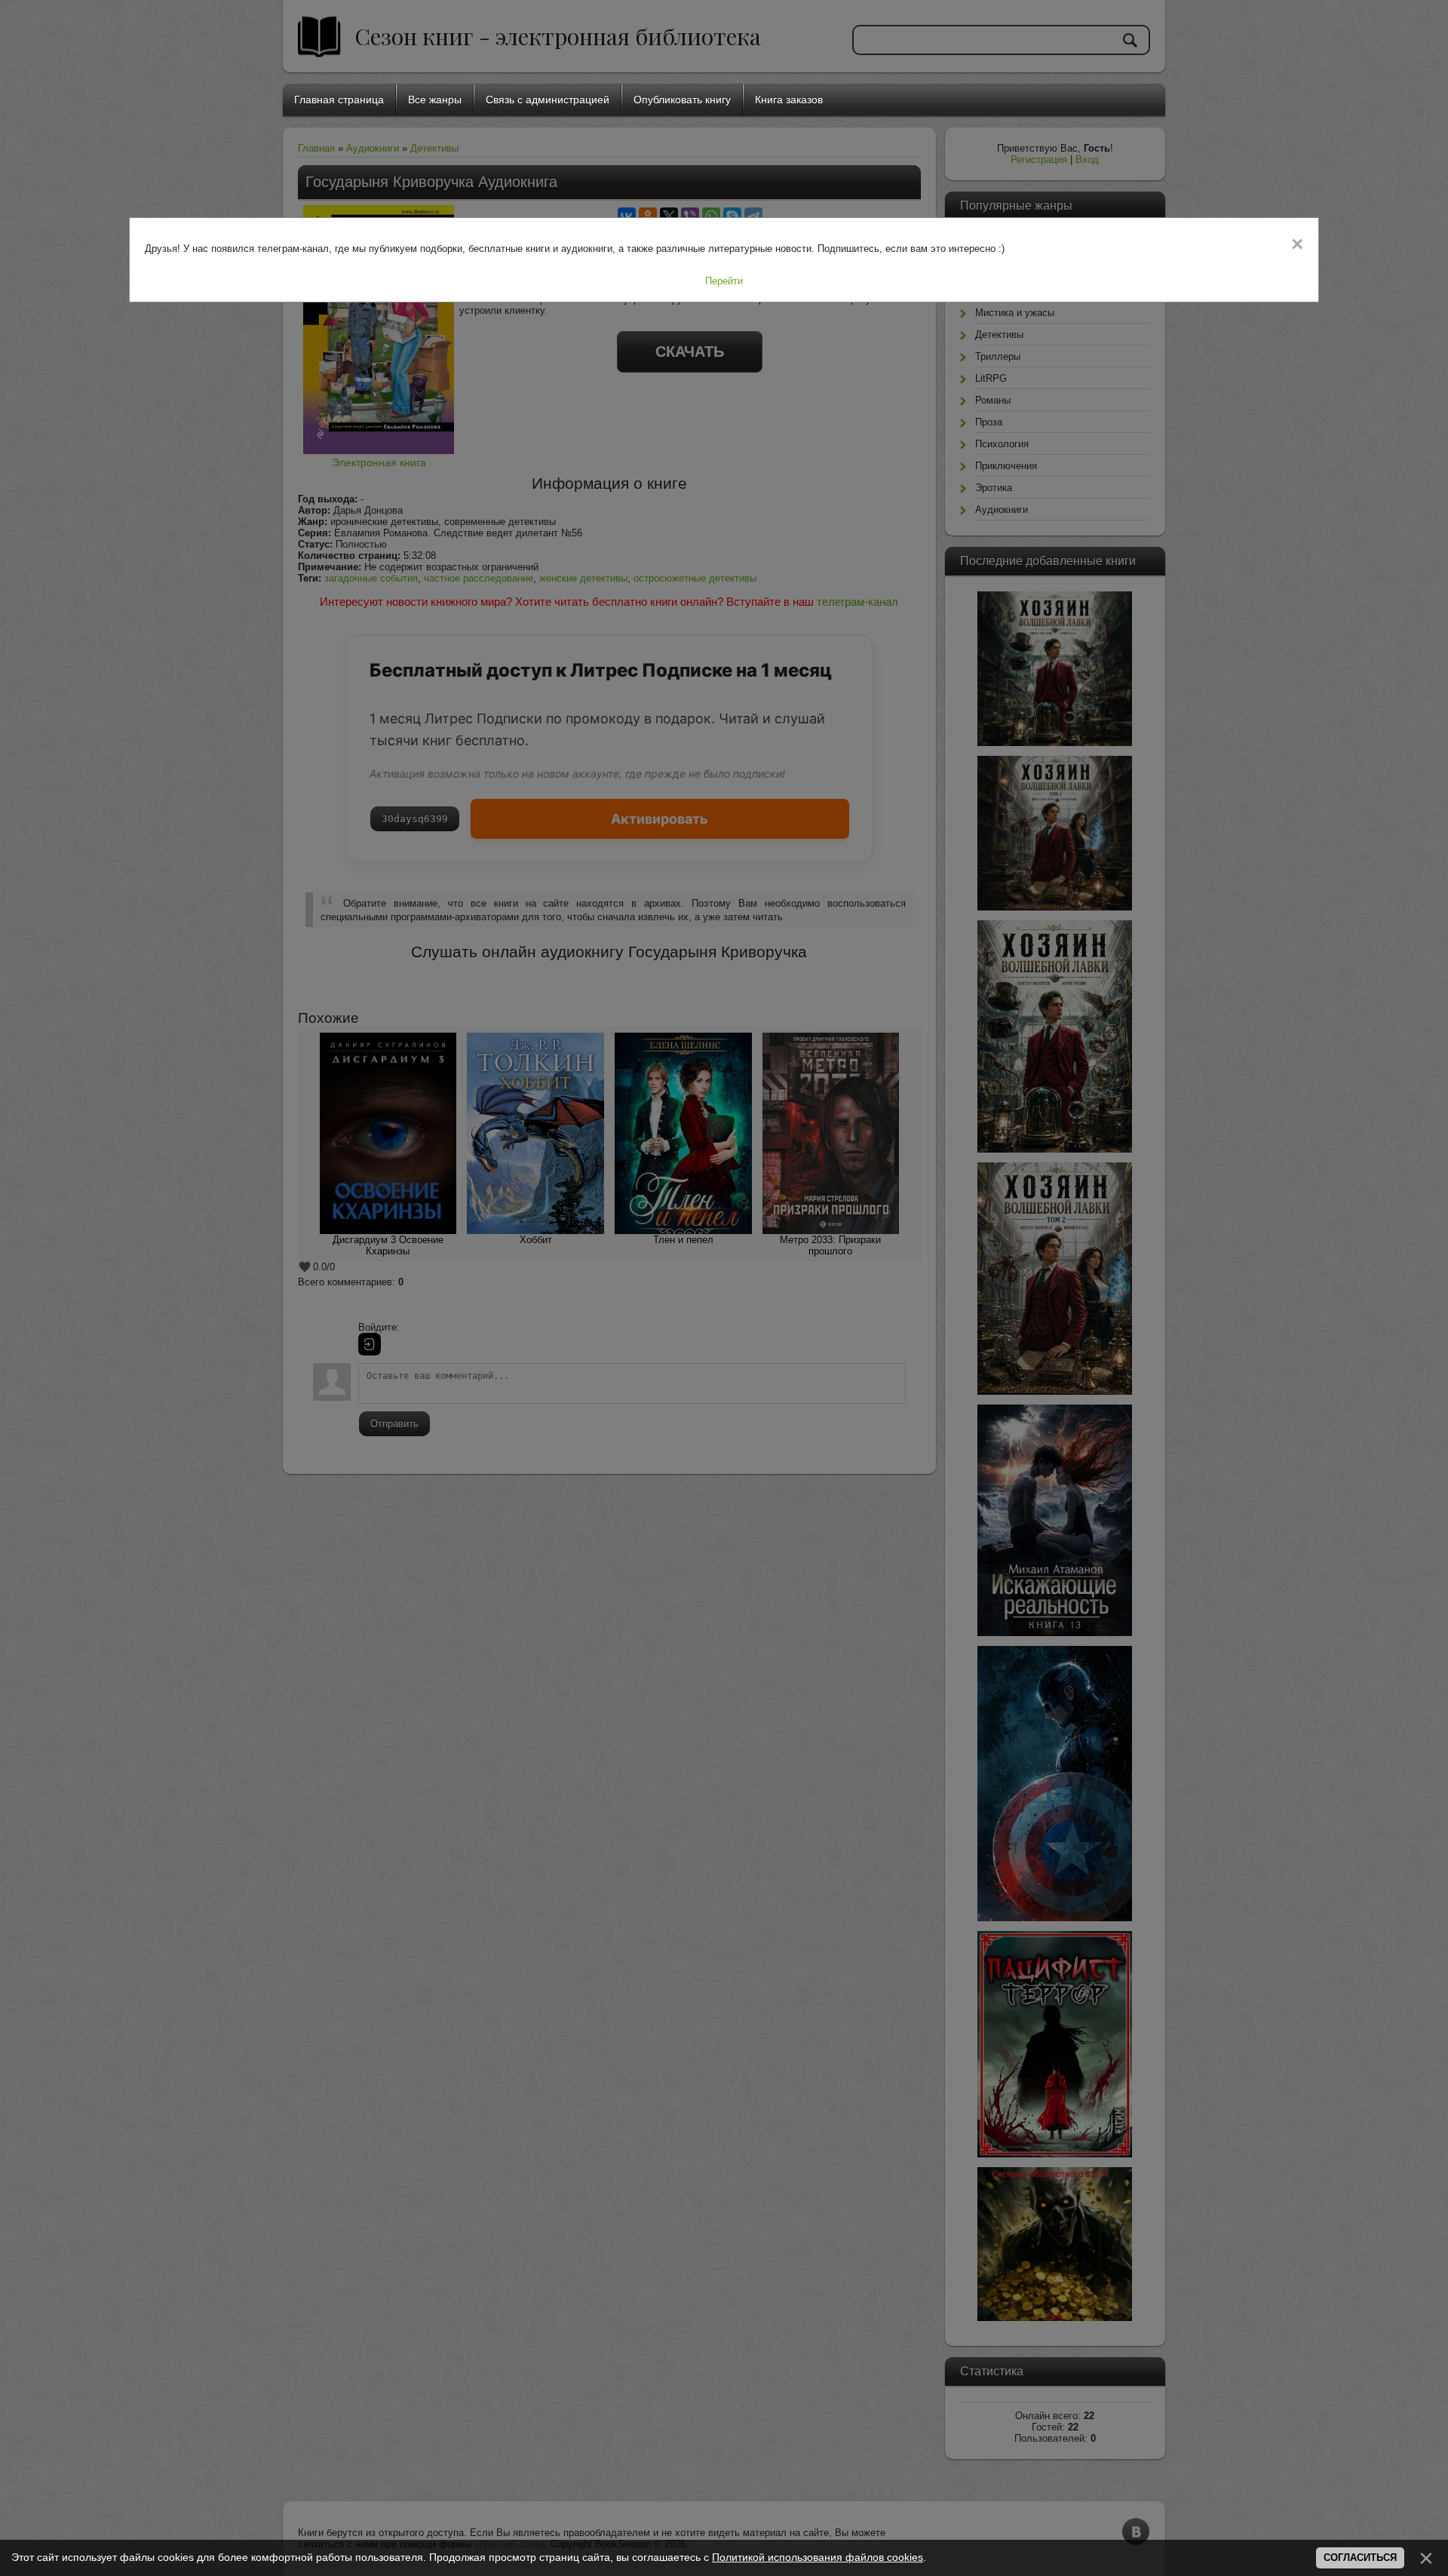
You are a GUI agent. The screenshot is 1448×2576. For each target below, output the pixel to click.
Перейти (724, 281)
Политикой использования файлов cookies (818, 2557)
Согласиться (1360, 2558)
